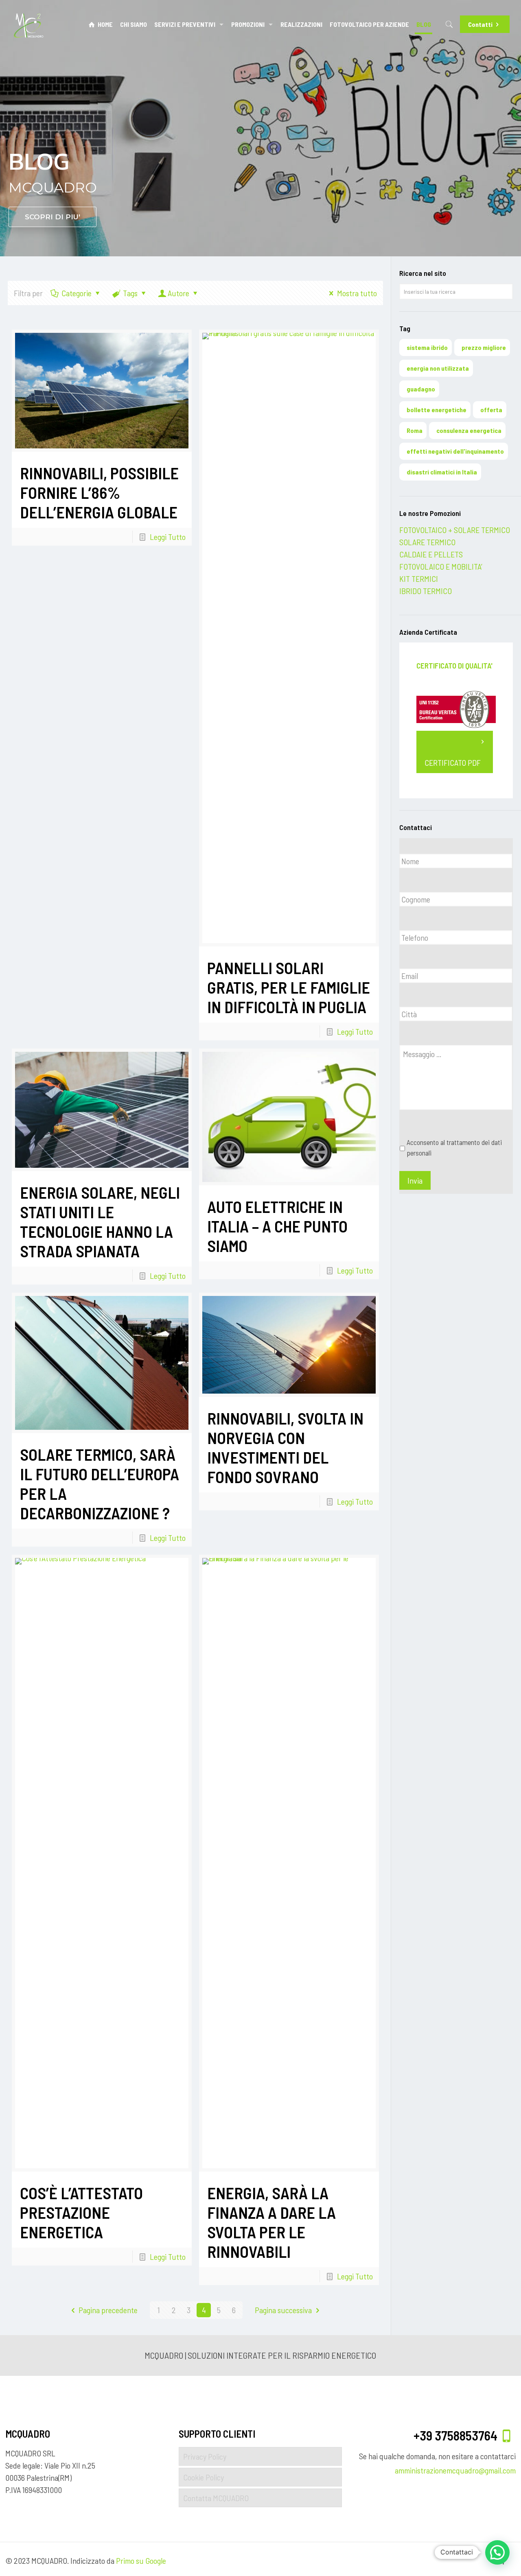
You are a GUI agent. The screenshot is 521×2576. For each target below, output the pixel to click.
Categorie (77, 293)
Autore (178, 293)
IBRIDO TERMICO (426, 591)
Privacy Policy (205, 2456)
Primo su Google (141, 2561)
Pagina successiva (283, 2310)
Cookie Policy (204, 2477)
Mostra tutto (357, 293)
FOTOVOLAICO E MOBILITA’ (441, 566)
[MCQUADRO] (29, 24)
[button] (497, 2552)
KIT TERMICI (419, 579)
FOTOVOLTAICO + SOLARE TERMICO (455, 530)
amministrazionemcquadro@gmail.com (455, 2470)
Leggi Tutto (168, 537)
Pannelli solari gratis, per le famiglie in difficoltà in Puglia (289, 987)
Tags (130, 293)
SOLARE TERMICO (427, 542)
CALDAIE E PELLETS (431, 554)
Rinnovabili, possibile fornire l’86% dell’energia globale (99, 492)
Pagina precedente (108, 2310)
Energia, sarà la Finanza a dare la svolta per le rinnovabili (271, 2222)
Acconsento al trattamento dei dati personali (454, 1147)
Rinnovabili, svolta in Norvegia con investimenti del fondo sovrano (285, 1447)
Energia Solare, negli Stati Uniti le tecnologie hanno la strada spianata (100, 1221)
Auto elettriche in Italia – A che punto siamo (277, 1226)
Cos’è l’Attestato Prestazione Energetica (81, 2212)
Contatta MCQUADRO (216, 2498)
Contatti (480, 24)
